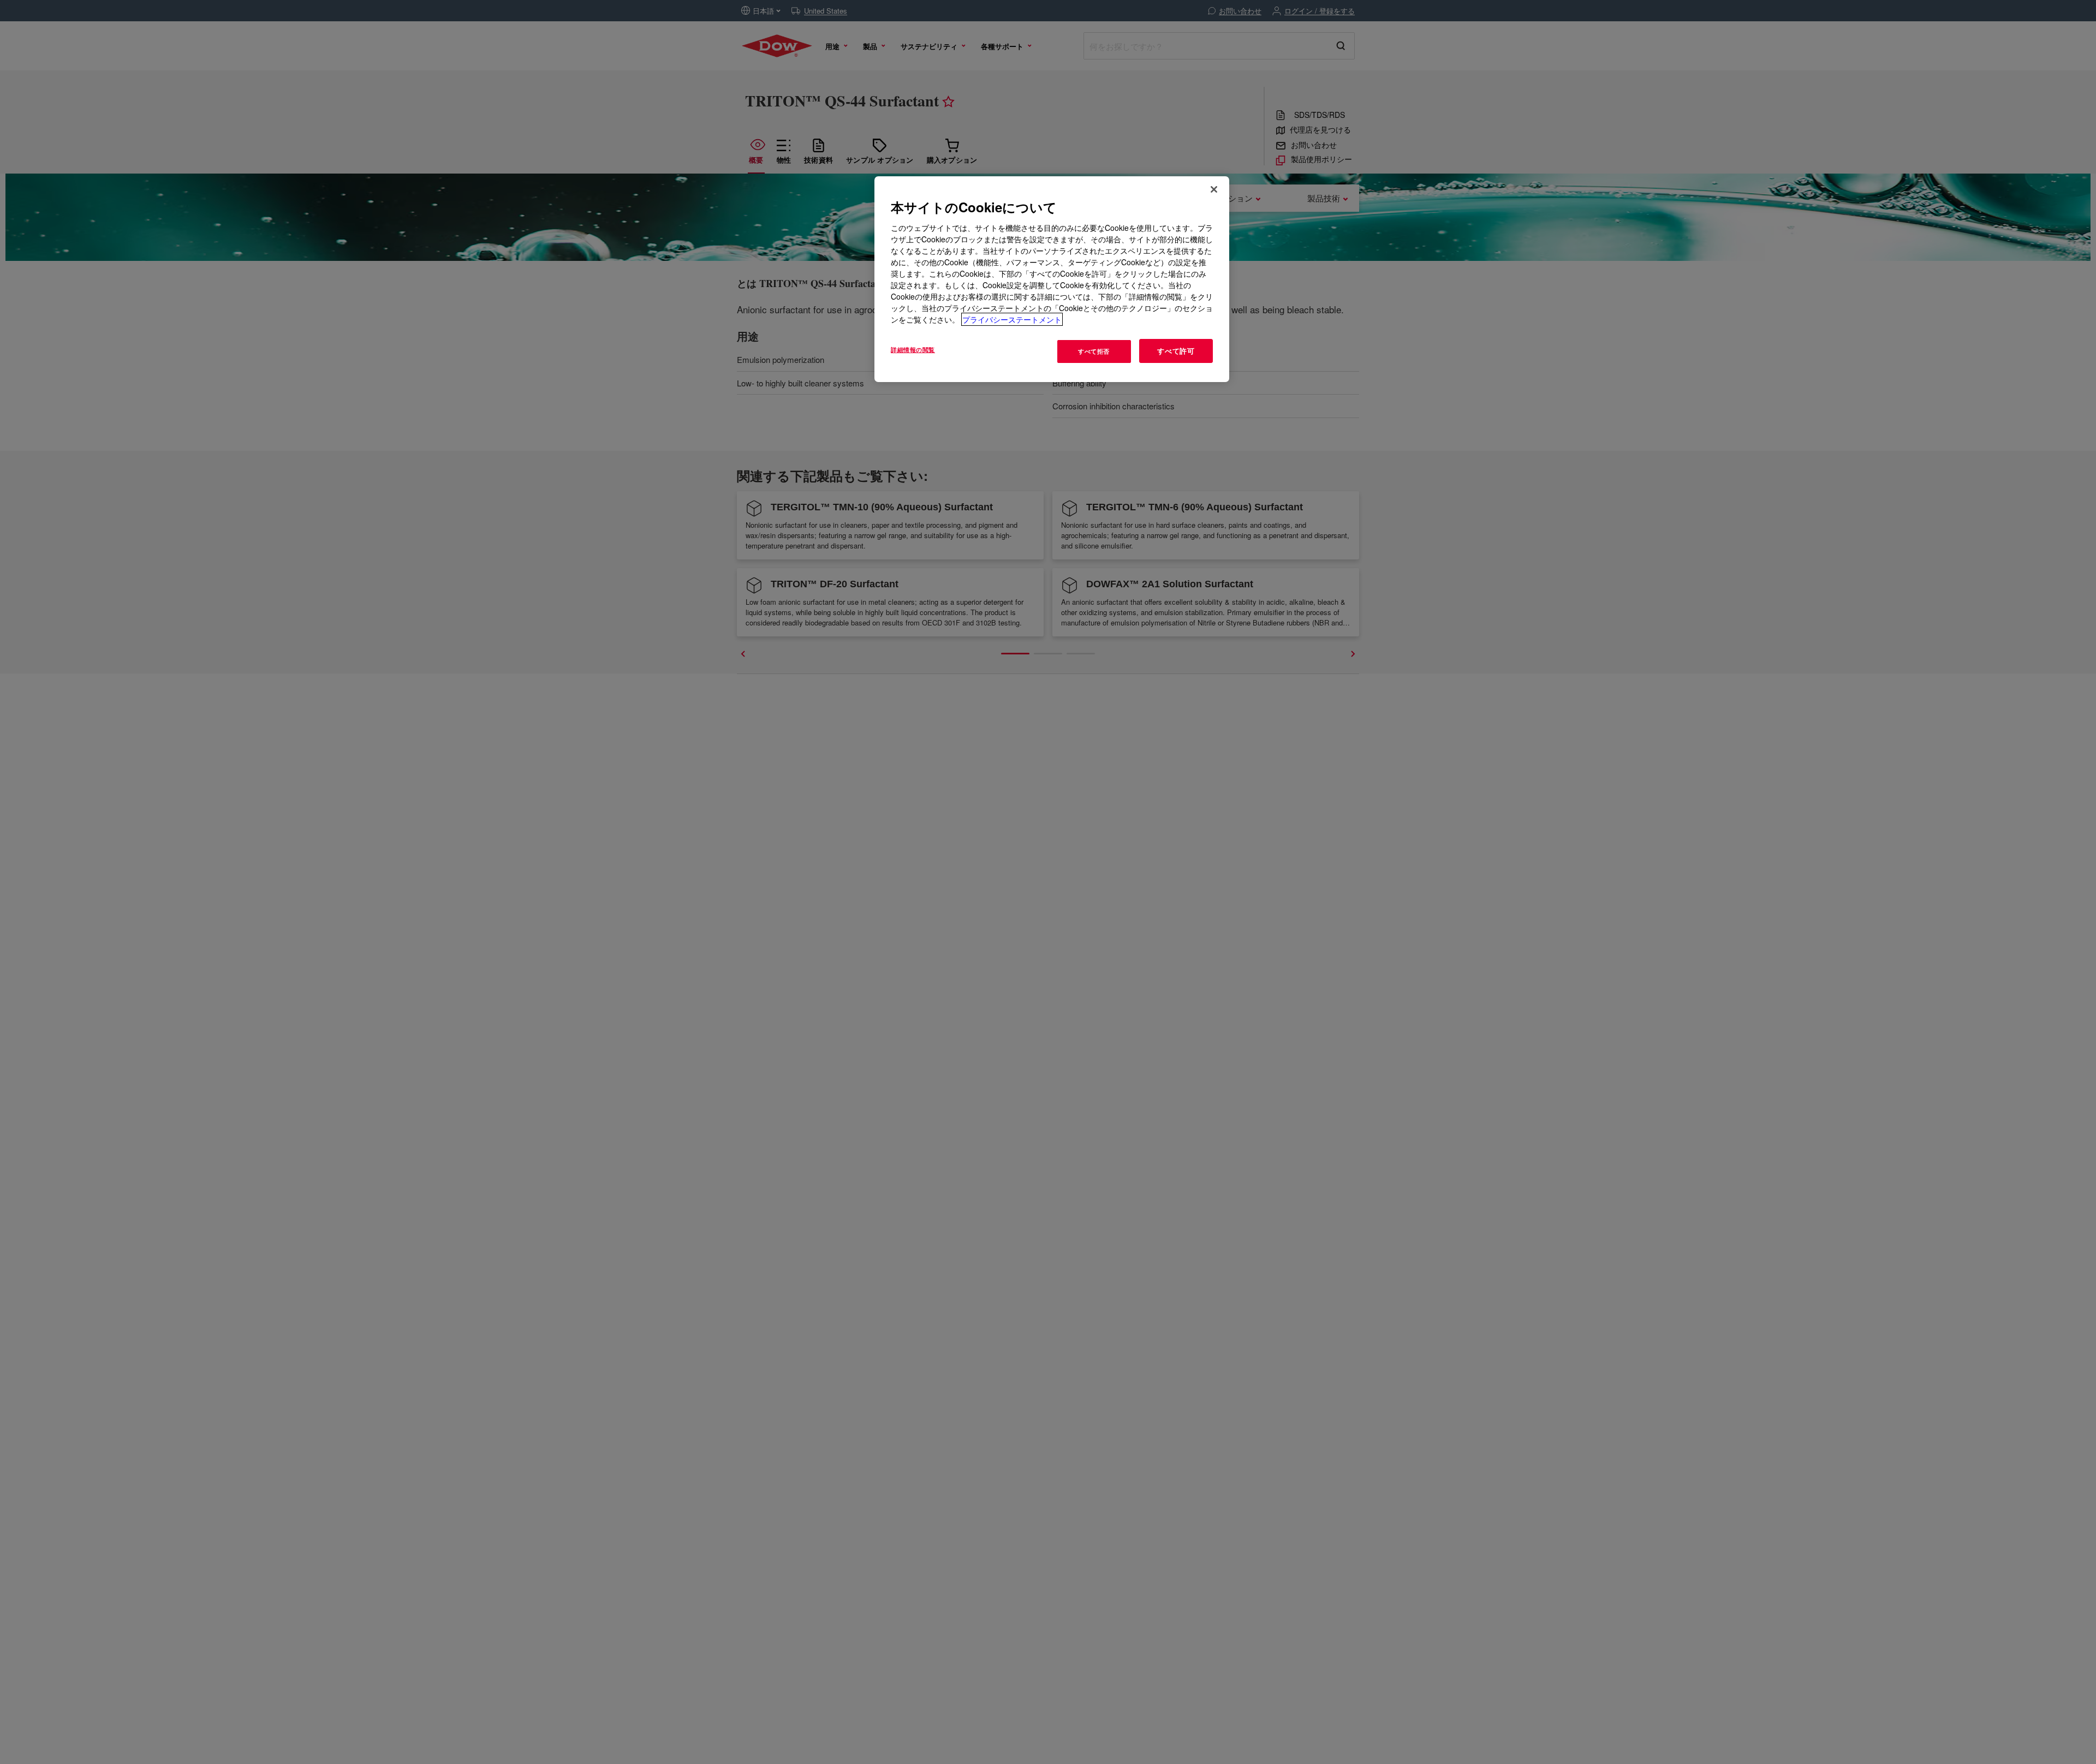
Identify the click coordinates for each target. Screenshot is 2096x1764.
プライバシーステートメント (1012, 319)
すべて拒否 (1094, 351)
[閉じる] (1214, 189)
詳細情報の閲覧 (913, 349)
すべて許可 (1176, 351)
